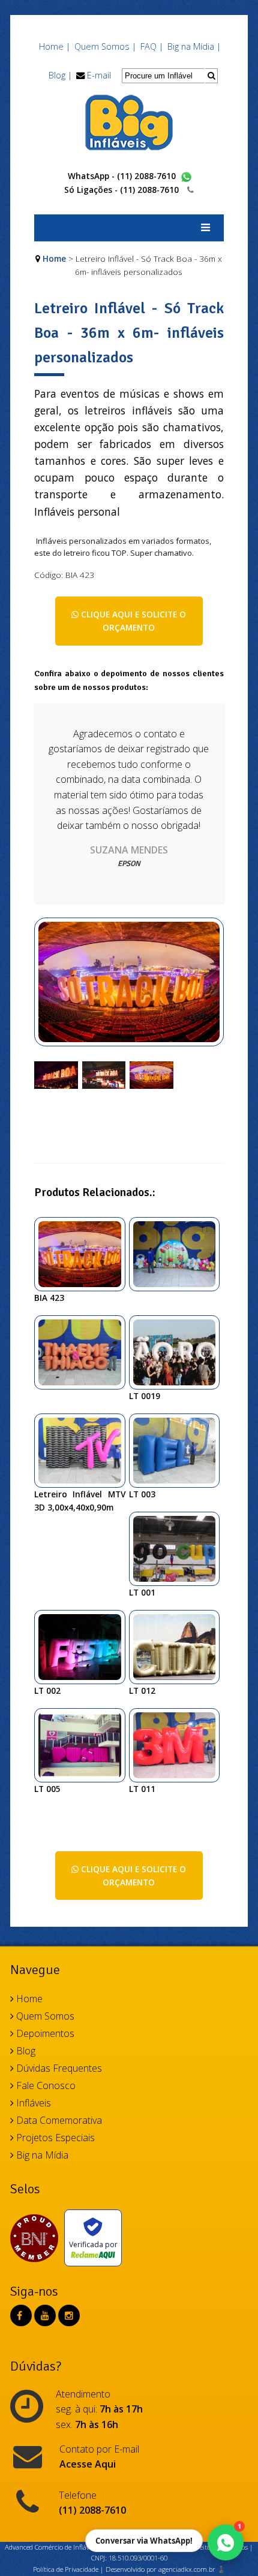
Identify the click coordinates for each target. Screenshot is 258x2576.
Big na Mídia (41, 2155)
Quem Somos (44, 2016)
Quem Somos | (105, 46)
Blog (25, 2051)
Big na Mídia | (194, 46)
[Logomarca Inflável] (84, 1351)
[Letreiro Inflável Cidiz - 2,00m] (179, 1646)
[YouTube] (45, 2315)
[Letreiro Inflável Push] (84, 1744)
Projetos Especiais (54, 2138)
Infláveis (32, 2103)
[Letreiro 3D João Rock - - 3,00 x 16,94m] (179, 1351)
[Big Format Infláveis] (129, 122)
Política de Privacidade (66, 2569)
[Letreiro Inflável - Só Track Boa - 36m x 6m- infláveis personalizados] (129, 988)
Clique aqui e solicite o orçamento (132, 621)
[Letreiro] (84, 1449)
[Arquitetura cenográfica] (179, 1253)
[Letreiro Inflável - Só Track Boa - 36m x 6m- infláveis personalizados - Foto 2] (104, 1074)
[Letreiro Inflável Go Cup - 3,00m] (179, 1548)
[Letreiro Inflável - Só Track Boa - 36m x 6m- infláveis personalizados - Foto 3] (151, 1074)
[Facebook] (19, 2315)
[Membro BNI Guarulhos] (37, 2238)
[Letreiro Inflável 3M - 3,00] (179, 1744)
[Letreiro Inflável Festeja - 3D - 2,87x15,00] (84, 1646)
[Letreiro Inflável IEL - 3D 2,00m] (179, 1449)
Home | (55, 46)
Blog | (60, 75)
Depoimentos (44, 2033)
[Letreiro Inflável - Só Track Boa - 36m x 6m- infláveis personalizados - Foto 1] (56, 1074)
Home (54, 258)
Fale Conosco (45, 2085)
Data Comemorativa (58, 2120)
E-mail (99, 75)
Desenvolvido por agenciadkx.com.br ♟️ (166, 2569)
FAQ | (152, 46)
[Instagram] (69, 2315)
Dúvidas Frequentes (58, 2068)
